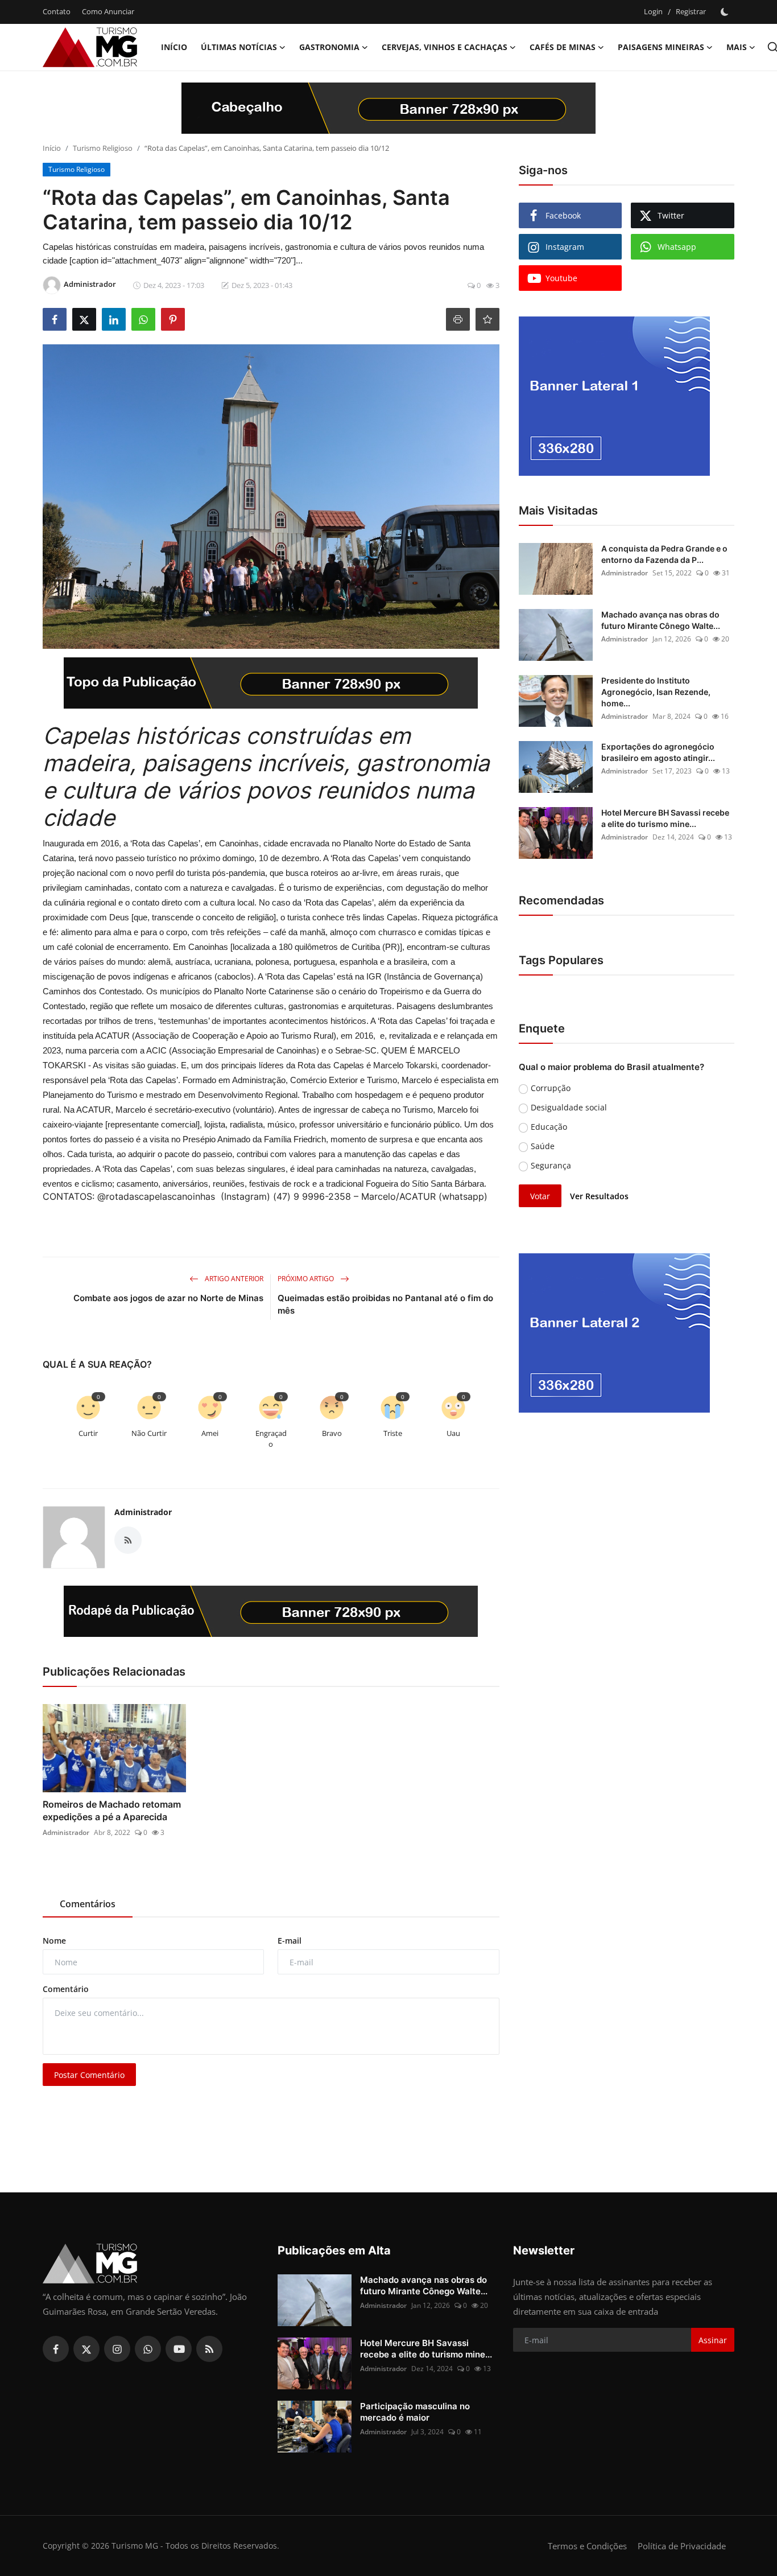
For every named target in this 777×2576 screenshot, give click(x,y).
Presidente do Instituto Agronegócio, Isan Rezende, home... (656, 692)
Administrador (143, 1512)
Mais (737, 47)
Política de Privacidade (682, 2546)
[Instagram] (117, 2349)
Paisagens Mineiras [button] (661, 47)
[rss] (209, 2349)
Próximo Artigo (307, 1279)
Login (653, 11)
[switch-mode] (726, 12)
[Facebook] (56, 2349)
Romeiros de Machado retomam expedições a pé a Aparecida (112, 1810)
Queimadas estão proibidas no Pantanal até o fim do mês (385, 1304)
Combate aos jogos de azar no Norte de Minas (168, 1298)
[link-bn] (388, 108)
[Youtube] (179, 2349)
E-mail (290, 1941)
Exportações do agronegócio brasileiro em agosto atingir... (658, 752)
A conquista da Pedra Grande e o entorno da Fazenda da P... (664, 554)
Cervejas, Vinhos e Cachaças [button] (445, 47)
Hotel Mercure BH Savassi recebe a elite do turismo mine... (665, 818)
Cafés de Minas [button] (563, 47)
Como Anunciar (108, 11)
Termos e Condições (587, 2546)
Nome (54, 1941)
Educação (549, 1127)
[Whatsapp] (148, 2349)
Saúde (543, 1146)
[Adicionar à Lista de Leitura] (487, 319)
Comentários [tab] (88, 1904)
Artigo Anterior (233, 1279)
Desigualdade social (569, 1107)
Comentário (66, 1989)
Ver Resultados (599, 1196)
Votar (540, 1196)
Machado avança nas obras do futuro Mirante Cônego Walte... (661, 620)
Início (174, 47)
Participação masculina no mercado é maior (415, 2412)
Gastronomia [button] (329, 47)
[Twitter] (86, 2349)
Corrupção (551, 1088)
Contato (57, 11)
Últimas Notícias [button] (239, 47)
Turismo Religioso (103, 148)
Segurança (551, 1165)
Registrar (691, 11)
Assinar (713, 2340)
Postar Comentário (89, 2075)
